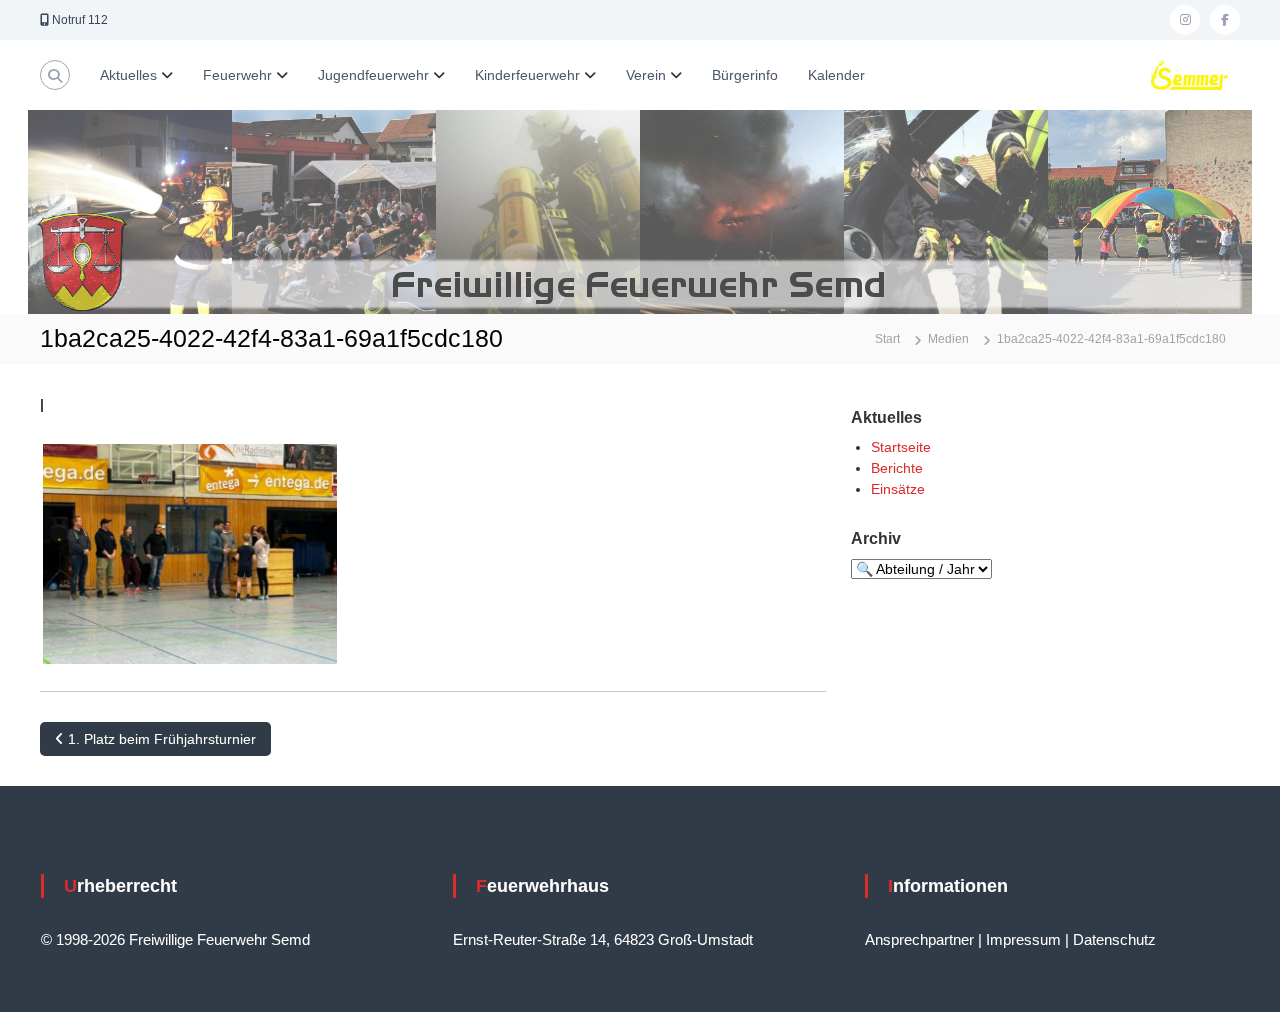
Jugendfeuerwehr (373, 75)
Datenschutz (1114, 939)
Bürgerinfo (745, 75)
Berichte (897, 468)
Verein (646, 75)
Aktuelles (128, 75)
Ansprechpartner (919, 939)
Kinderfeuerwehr (527, 75)
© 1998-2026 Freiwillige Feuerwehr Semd (175, 939)
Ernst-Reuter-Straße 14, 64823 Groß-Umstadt (603, 939)
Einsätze (898, 489)
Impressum (1023, 939)
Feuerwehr (237, 75)
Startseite (901, 447)
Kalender (836, 75)
